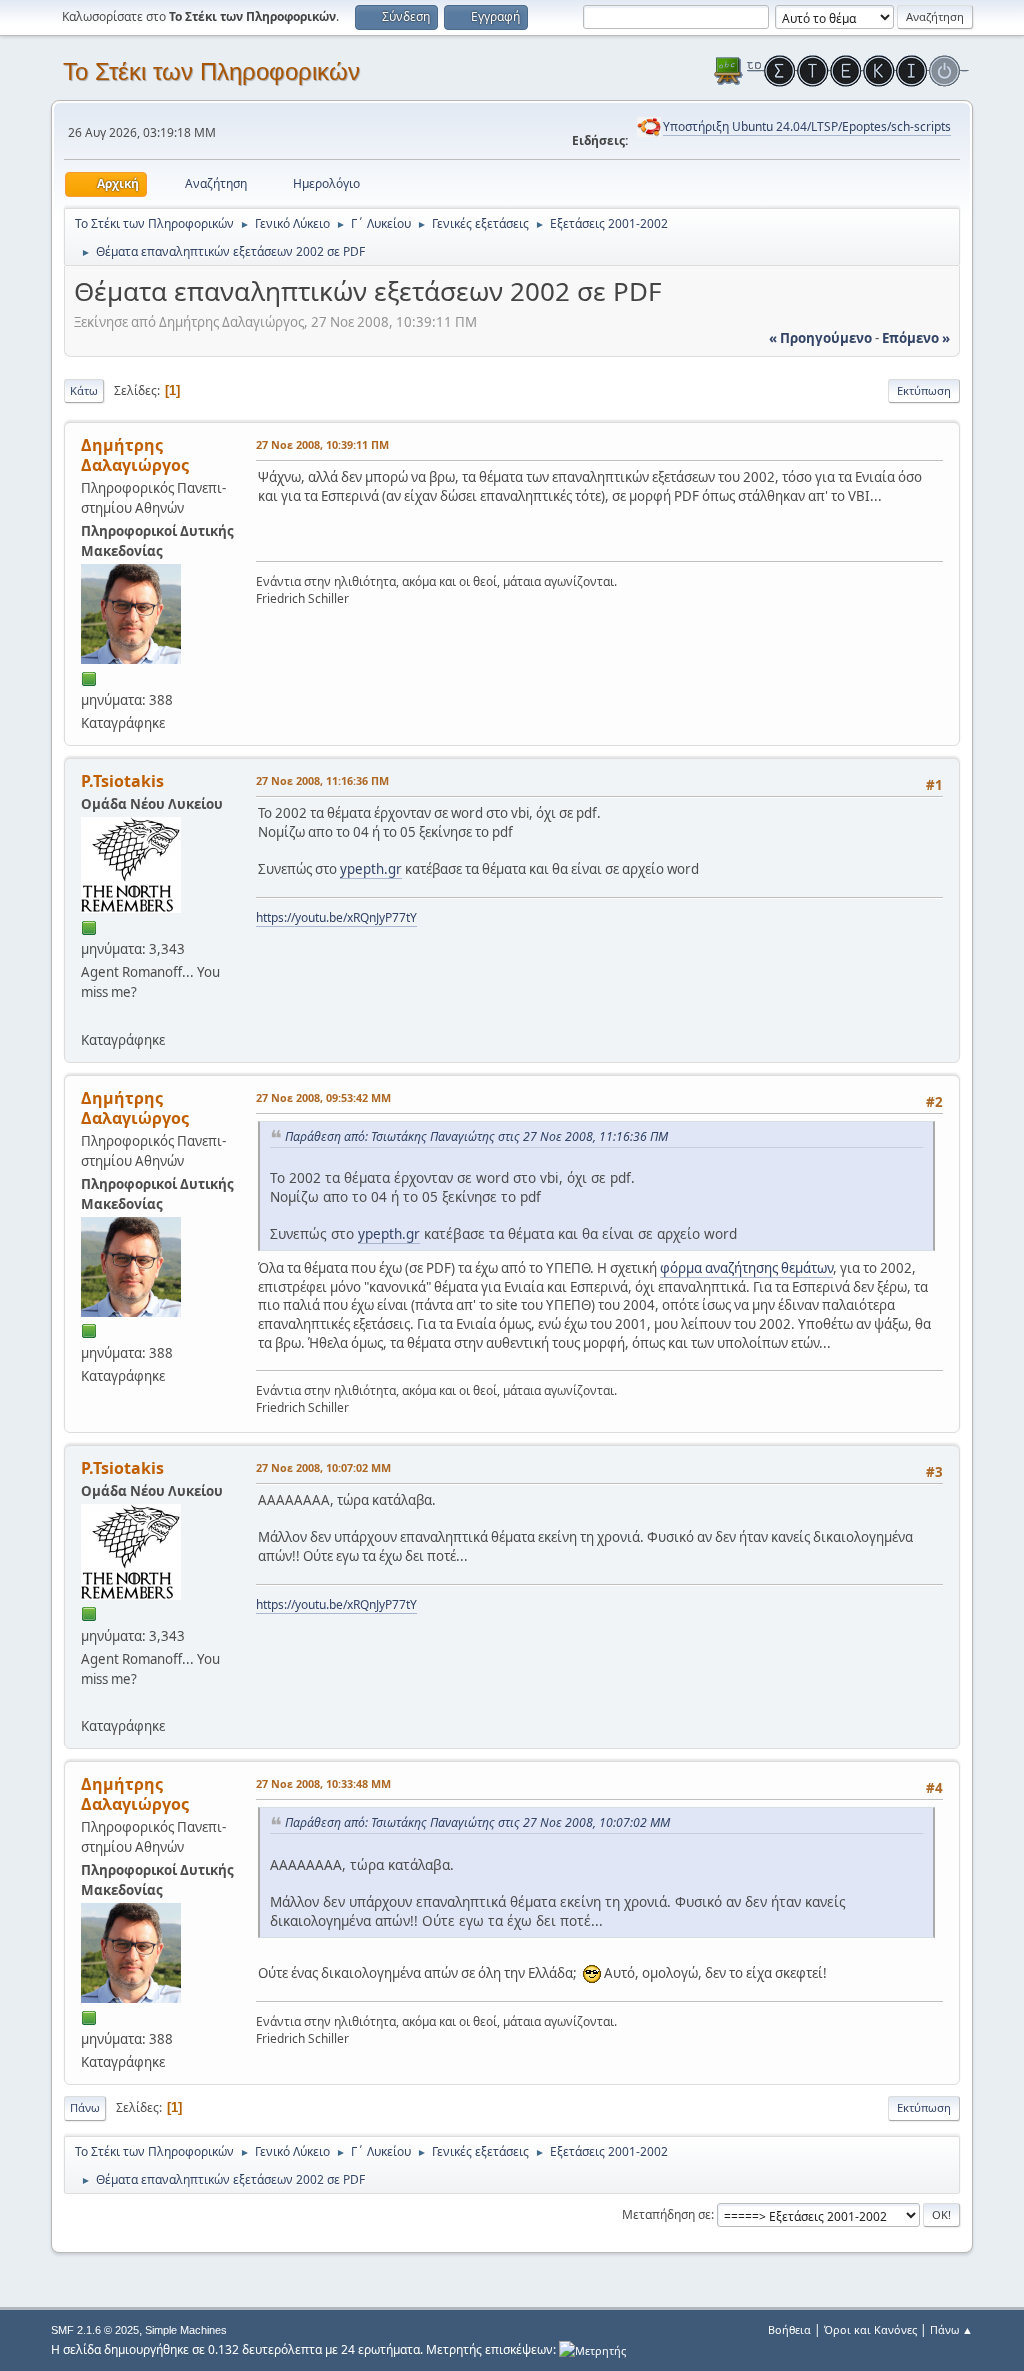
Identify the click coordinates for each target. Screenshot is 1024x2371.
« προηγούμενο (820, 338)
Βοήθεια (789, 2329)
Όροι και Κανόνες (870, 2329)
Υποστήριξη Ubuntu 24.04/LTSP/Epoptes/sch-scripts (807, 126)
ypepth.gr (371, 869)
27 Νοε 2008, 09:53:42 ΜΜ (323, 1097)
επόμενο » (916, 338)
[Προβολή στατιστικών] (592, 2349)
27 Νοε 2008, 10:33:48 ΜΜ (323, 1783)
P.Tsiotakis (122, 781)
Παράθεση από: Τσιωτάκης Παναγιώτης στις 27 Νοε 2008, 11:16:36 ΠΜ (476, 1136)
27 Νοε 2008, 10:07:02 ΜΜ (323, 1467)
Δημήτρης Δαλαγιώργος (135, 455)
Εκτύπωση (924, 390)
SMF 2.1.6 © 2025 (95, 2330)
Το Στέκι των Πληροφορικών (211, 71)
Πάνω (85, 2107)
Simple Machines (186, 2330)
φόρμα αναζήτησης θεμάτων (746, 1268)
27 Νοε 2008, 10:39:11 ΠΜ (322, 444)
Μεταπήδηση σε (666, 2214)
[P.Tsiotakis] (89, 1015)
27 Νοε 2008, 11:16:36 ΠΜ (322, 780)
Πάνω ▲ (951, 2329)
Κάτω (84, 390)
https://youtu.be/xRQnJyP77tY (336, 917)
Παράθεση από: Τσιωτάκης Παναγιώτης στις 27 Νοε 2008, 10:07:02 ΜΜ (477, 1822)
